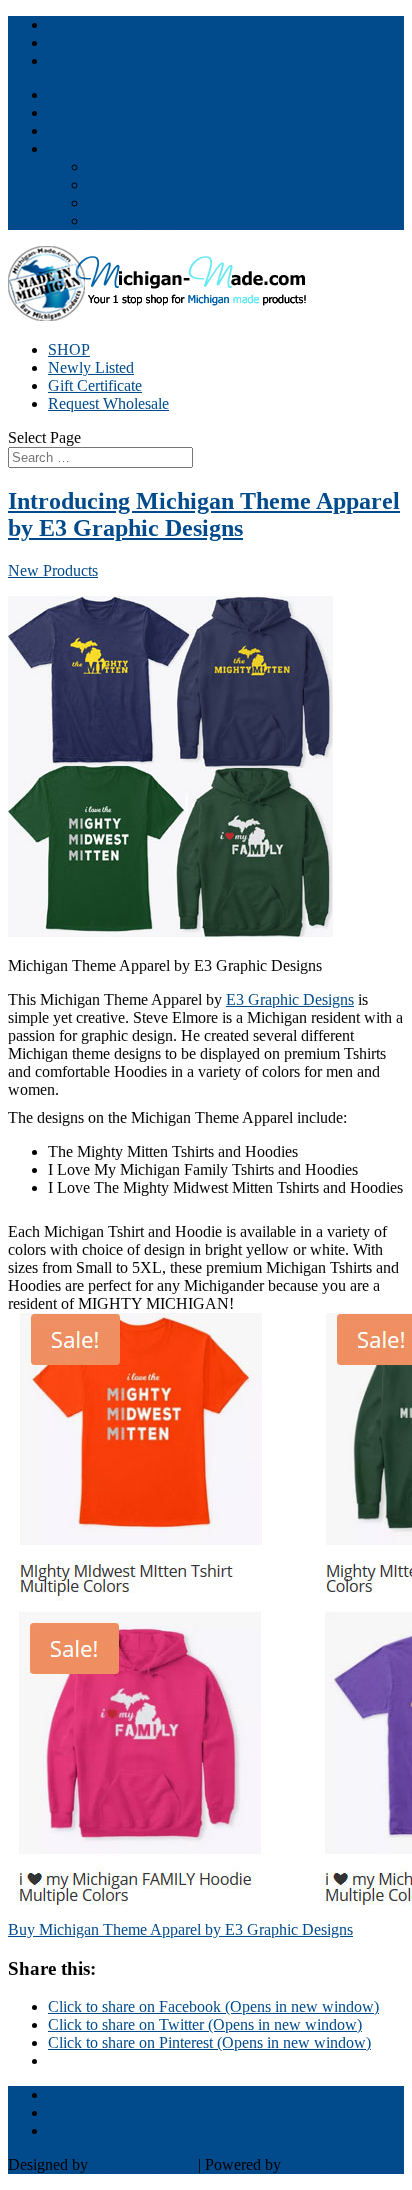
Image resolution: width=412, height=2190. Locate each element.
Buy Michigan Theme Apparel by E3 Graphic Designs (180, 1929)
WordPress (319, 2164)
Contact (72, 130)
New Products (53, 570)
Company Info (94, 148)
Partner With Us (98, 94)
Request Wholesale (108, 403)
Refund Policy (133, 220)
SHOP (69, 349)
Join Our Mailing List (116, 112)
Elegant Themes (143, 2164)
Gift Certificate (95, 385)
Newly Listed (91, 367)
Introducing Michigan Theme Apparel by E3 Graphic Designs (204, 514)
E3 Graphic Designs (290, 999)
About (108, 166)
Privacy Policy (134, 202)
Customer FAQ (136, 184)
